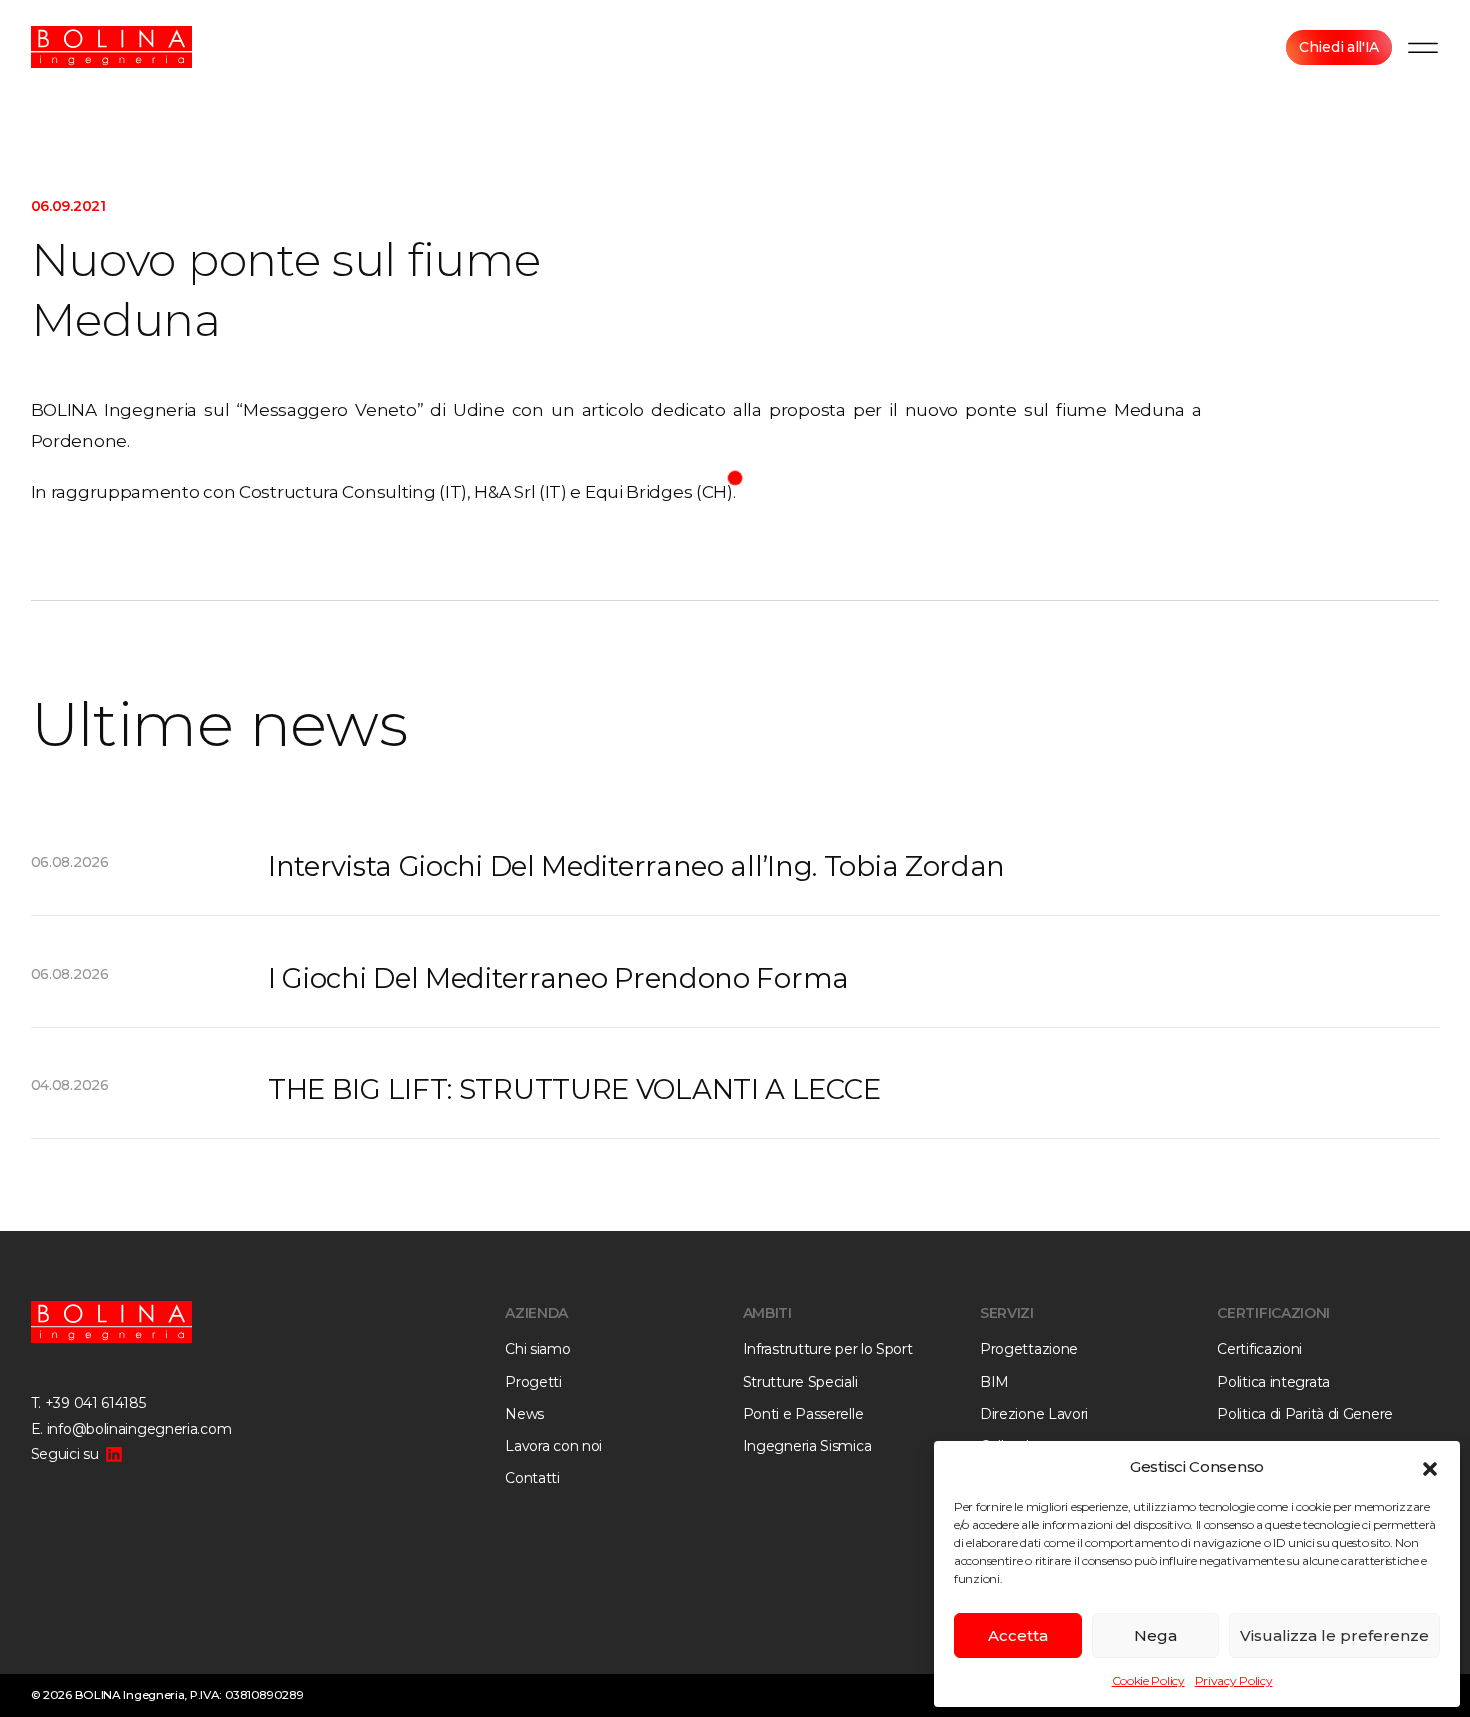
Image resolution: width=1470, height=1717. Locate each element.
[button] (1430, 1467)
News (524, 1414)
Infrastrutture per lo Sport (828, 1349)
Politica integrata (1273, 1382)
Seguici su (65, 1454)
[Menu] (1423, 47)
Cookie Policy (1148, 1680)
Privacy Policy (1234, 1680)
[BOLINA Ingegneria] (112, 47)
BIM (994, 1382)
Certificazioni (1259, 1349)
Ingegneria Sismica (807, 1446)
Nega (1155, 1635)
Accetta (1018, 1635)
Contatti (532, 1478)
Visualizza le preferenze (1334, 1635)
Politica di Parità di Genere (1305, 1414)
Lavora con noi (553, 1446)
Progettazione (1029, 1349)
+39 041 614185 (95, 1403)
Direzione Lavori (1034, 1414)
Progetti (533, 1382)
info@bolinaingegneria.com (139, 1429)
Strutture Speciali (800, 1382)
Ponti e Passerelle (803, 1414)
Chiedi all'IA (1339, 47)
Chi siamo (537, 1349)
